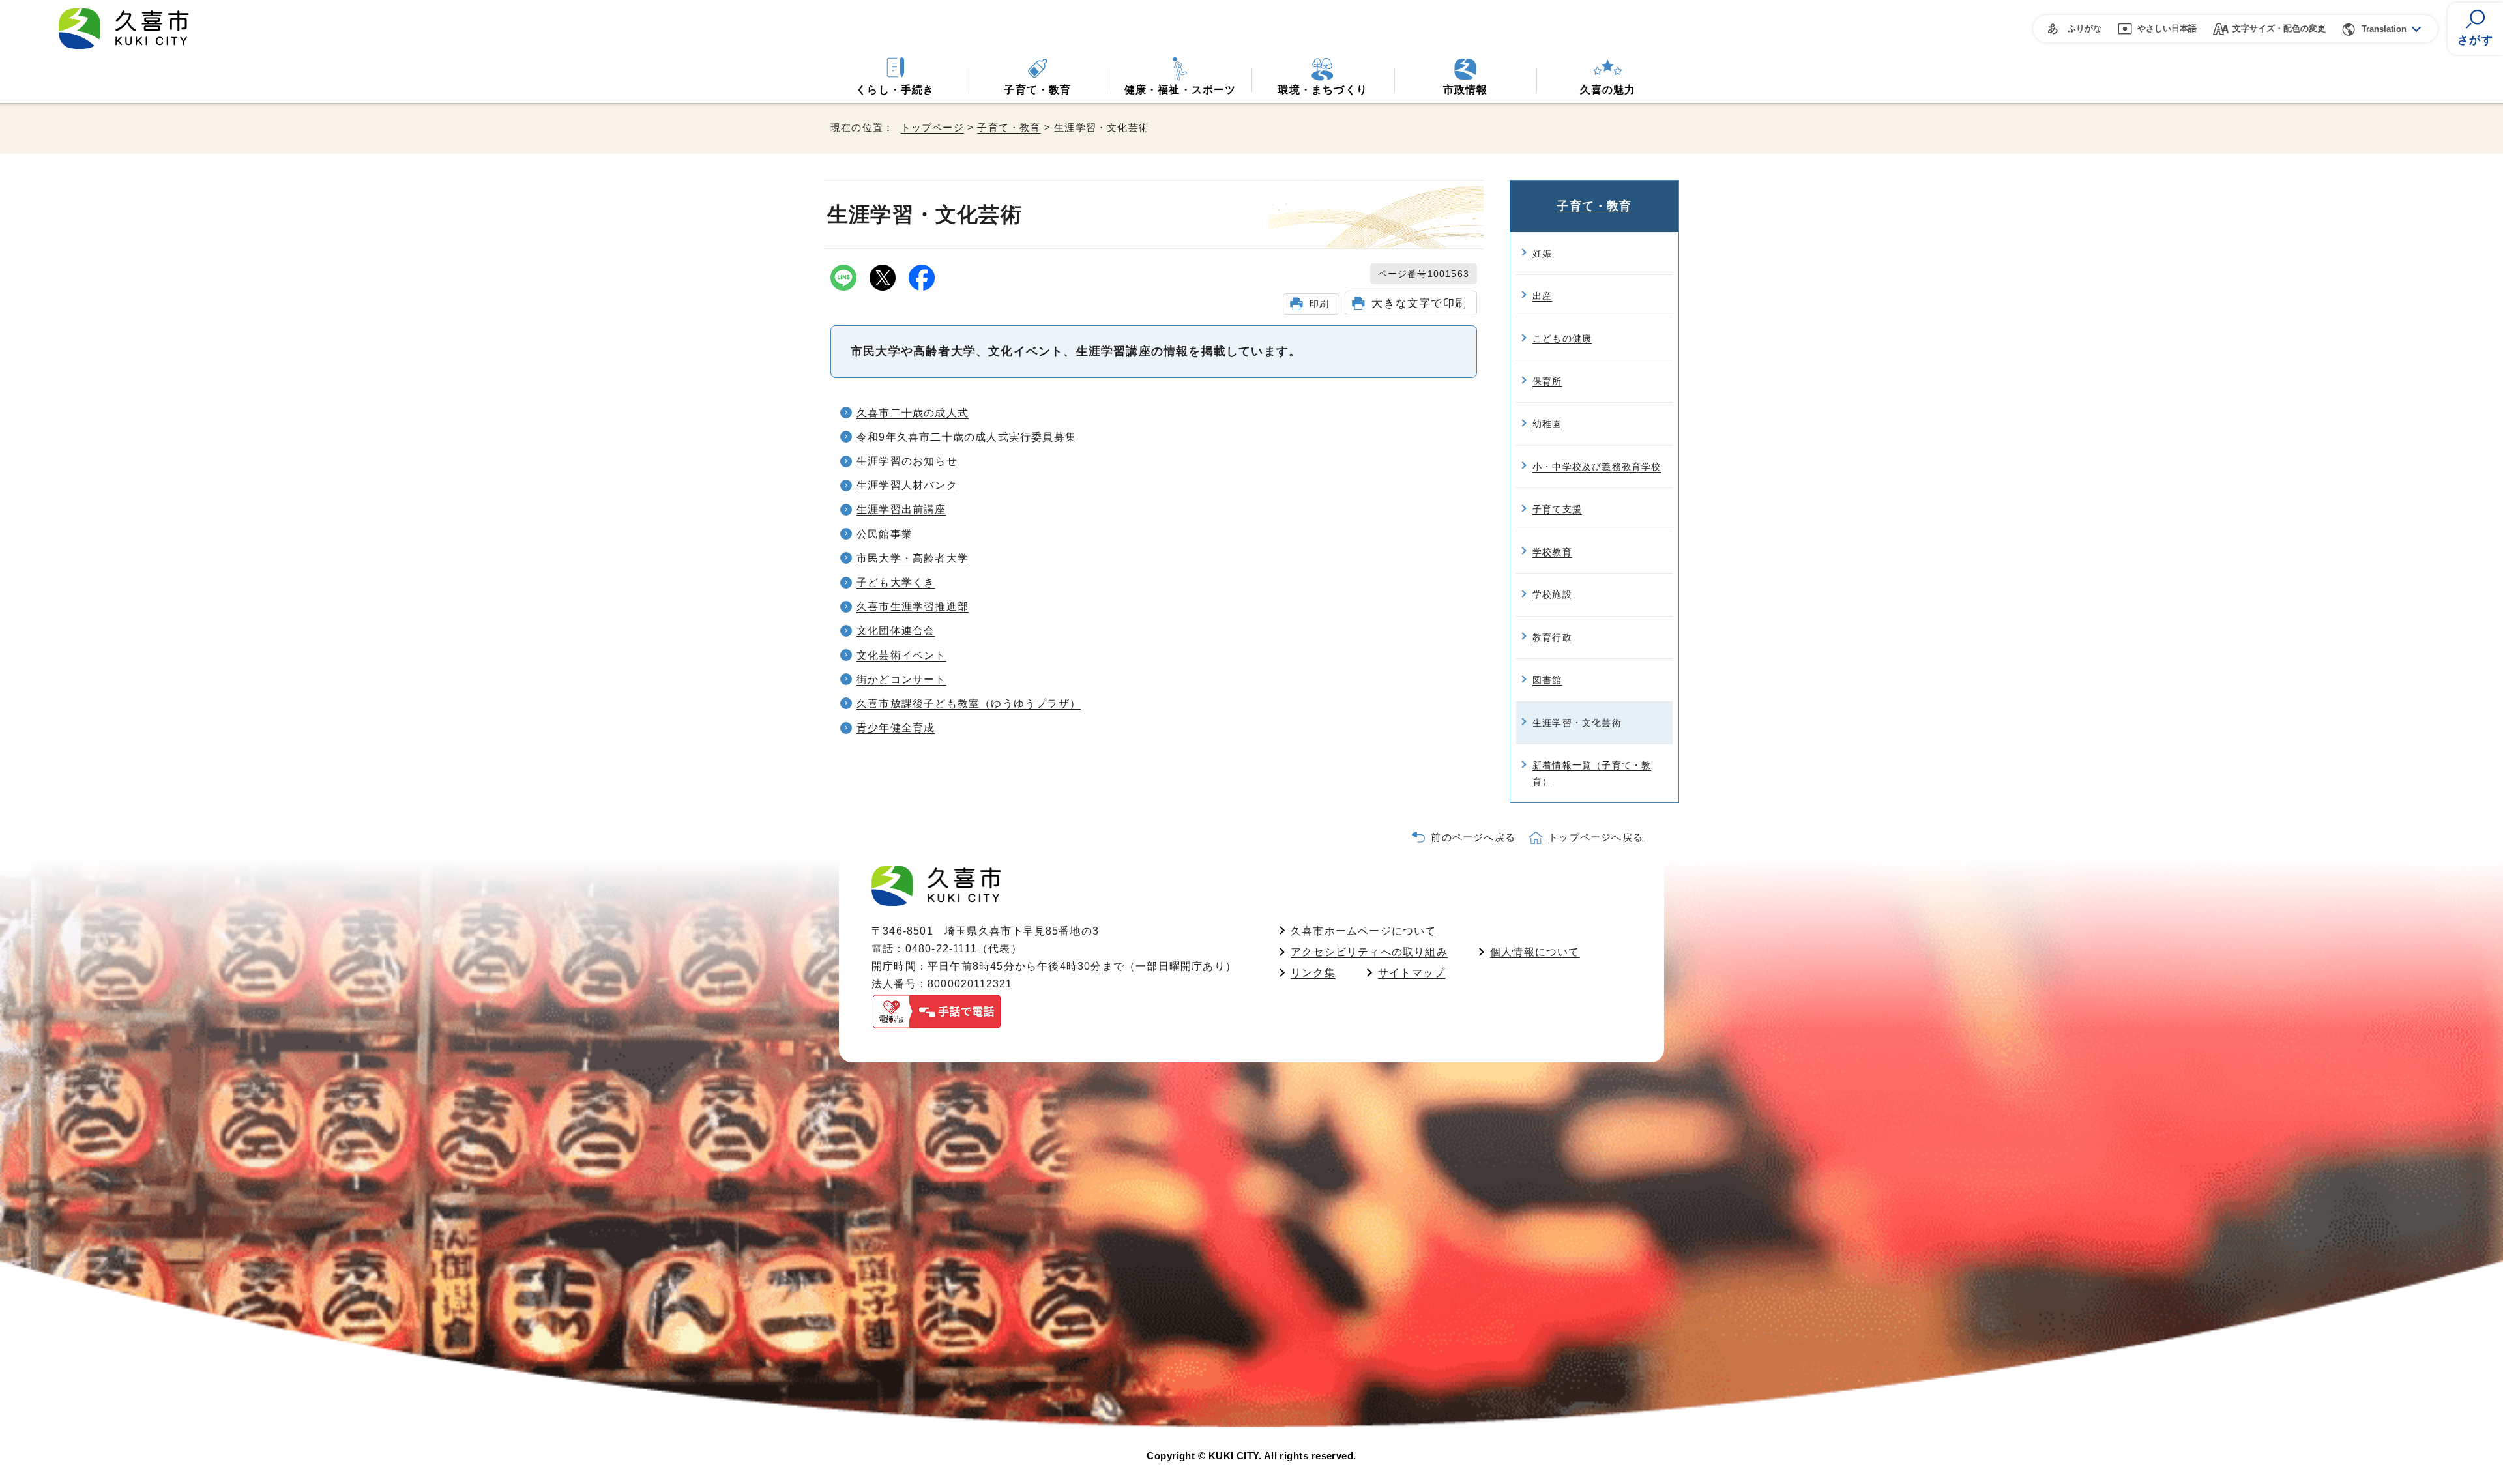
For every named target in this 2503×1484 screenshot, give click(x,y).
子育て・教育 (1037, 90)
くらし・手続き (895, 90)
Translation (2384, 29)
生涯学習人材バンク (907, 485)
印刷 (1319, 304)
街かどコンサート (901, 679)
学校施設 (1552, 594)
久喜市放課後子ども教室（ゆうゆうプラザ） (969, 704)
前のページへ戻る (1473, 837)
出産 (1542, 296)
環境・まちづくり (1323, 90)
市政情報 (1466, 90)
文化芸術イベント (901, 655)
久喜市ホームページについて (1364, 931)
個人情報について (1535, 952)
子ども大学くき (896, 582)
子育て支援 (1557, 509)
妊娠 (1542, 254)
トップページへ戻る (1596, 837)
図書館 (1547, 680)
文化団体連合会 (896, 631)
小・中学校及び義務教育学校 (1597, 467)
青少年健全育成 (896, 728)
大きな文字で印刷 (1419, 303)
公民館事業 (885, 534)
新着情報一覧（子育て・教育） (1592, 773)
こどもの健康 (1562, 338)
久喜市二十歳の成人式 (913, 413)
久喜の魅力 (1608, 90)
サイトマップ (1412, 973)
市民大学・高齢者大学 (913, 558)
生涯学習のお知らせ (907, 461)
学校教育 (1552, 552)
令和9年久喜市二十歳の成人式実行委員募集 (966, 437)
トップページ (932, 127)
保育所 (1547, 381)
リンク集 (1313, 973)
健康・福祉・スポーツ (1180, 90)
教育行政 (1552, 637)
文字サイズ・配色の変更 (2279, 28)
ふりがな (2085, 28)
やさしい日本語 (2167, 28)
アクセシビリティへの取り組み (1369, 952)
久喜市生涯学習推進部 (913, 606)
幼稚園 (1547, 424)
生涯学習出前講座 (901, 509)
